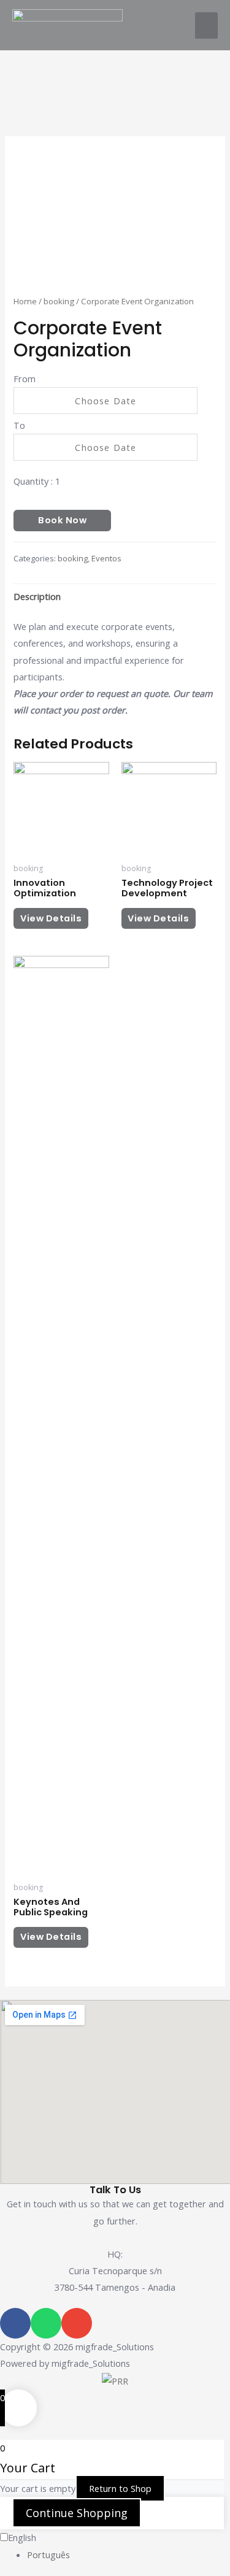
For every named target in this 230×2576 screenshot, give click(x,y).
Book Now (62, 520)
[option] (128, 2555)
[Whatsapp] (46, 2323)
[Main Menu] (206, 25)
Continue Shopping (77, 2513)
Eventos (106, 558)
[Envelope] (77, 2323)
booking (59, 301)
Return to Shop (120, 2488)
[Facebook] (15, 2323)
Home (25, 301)
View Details (51, 918)
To (19, 425)
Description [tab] (37, 596)
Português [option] (48, 2555)
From (25, 379)
